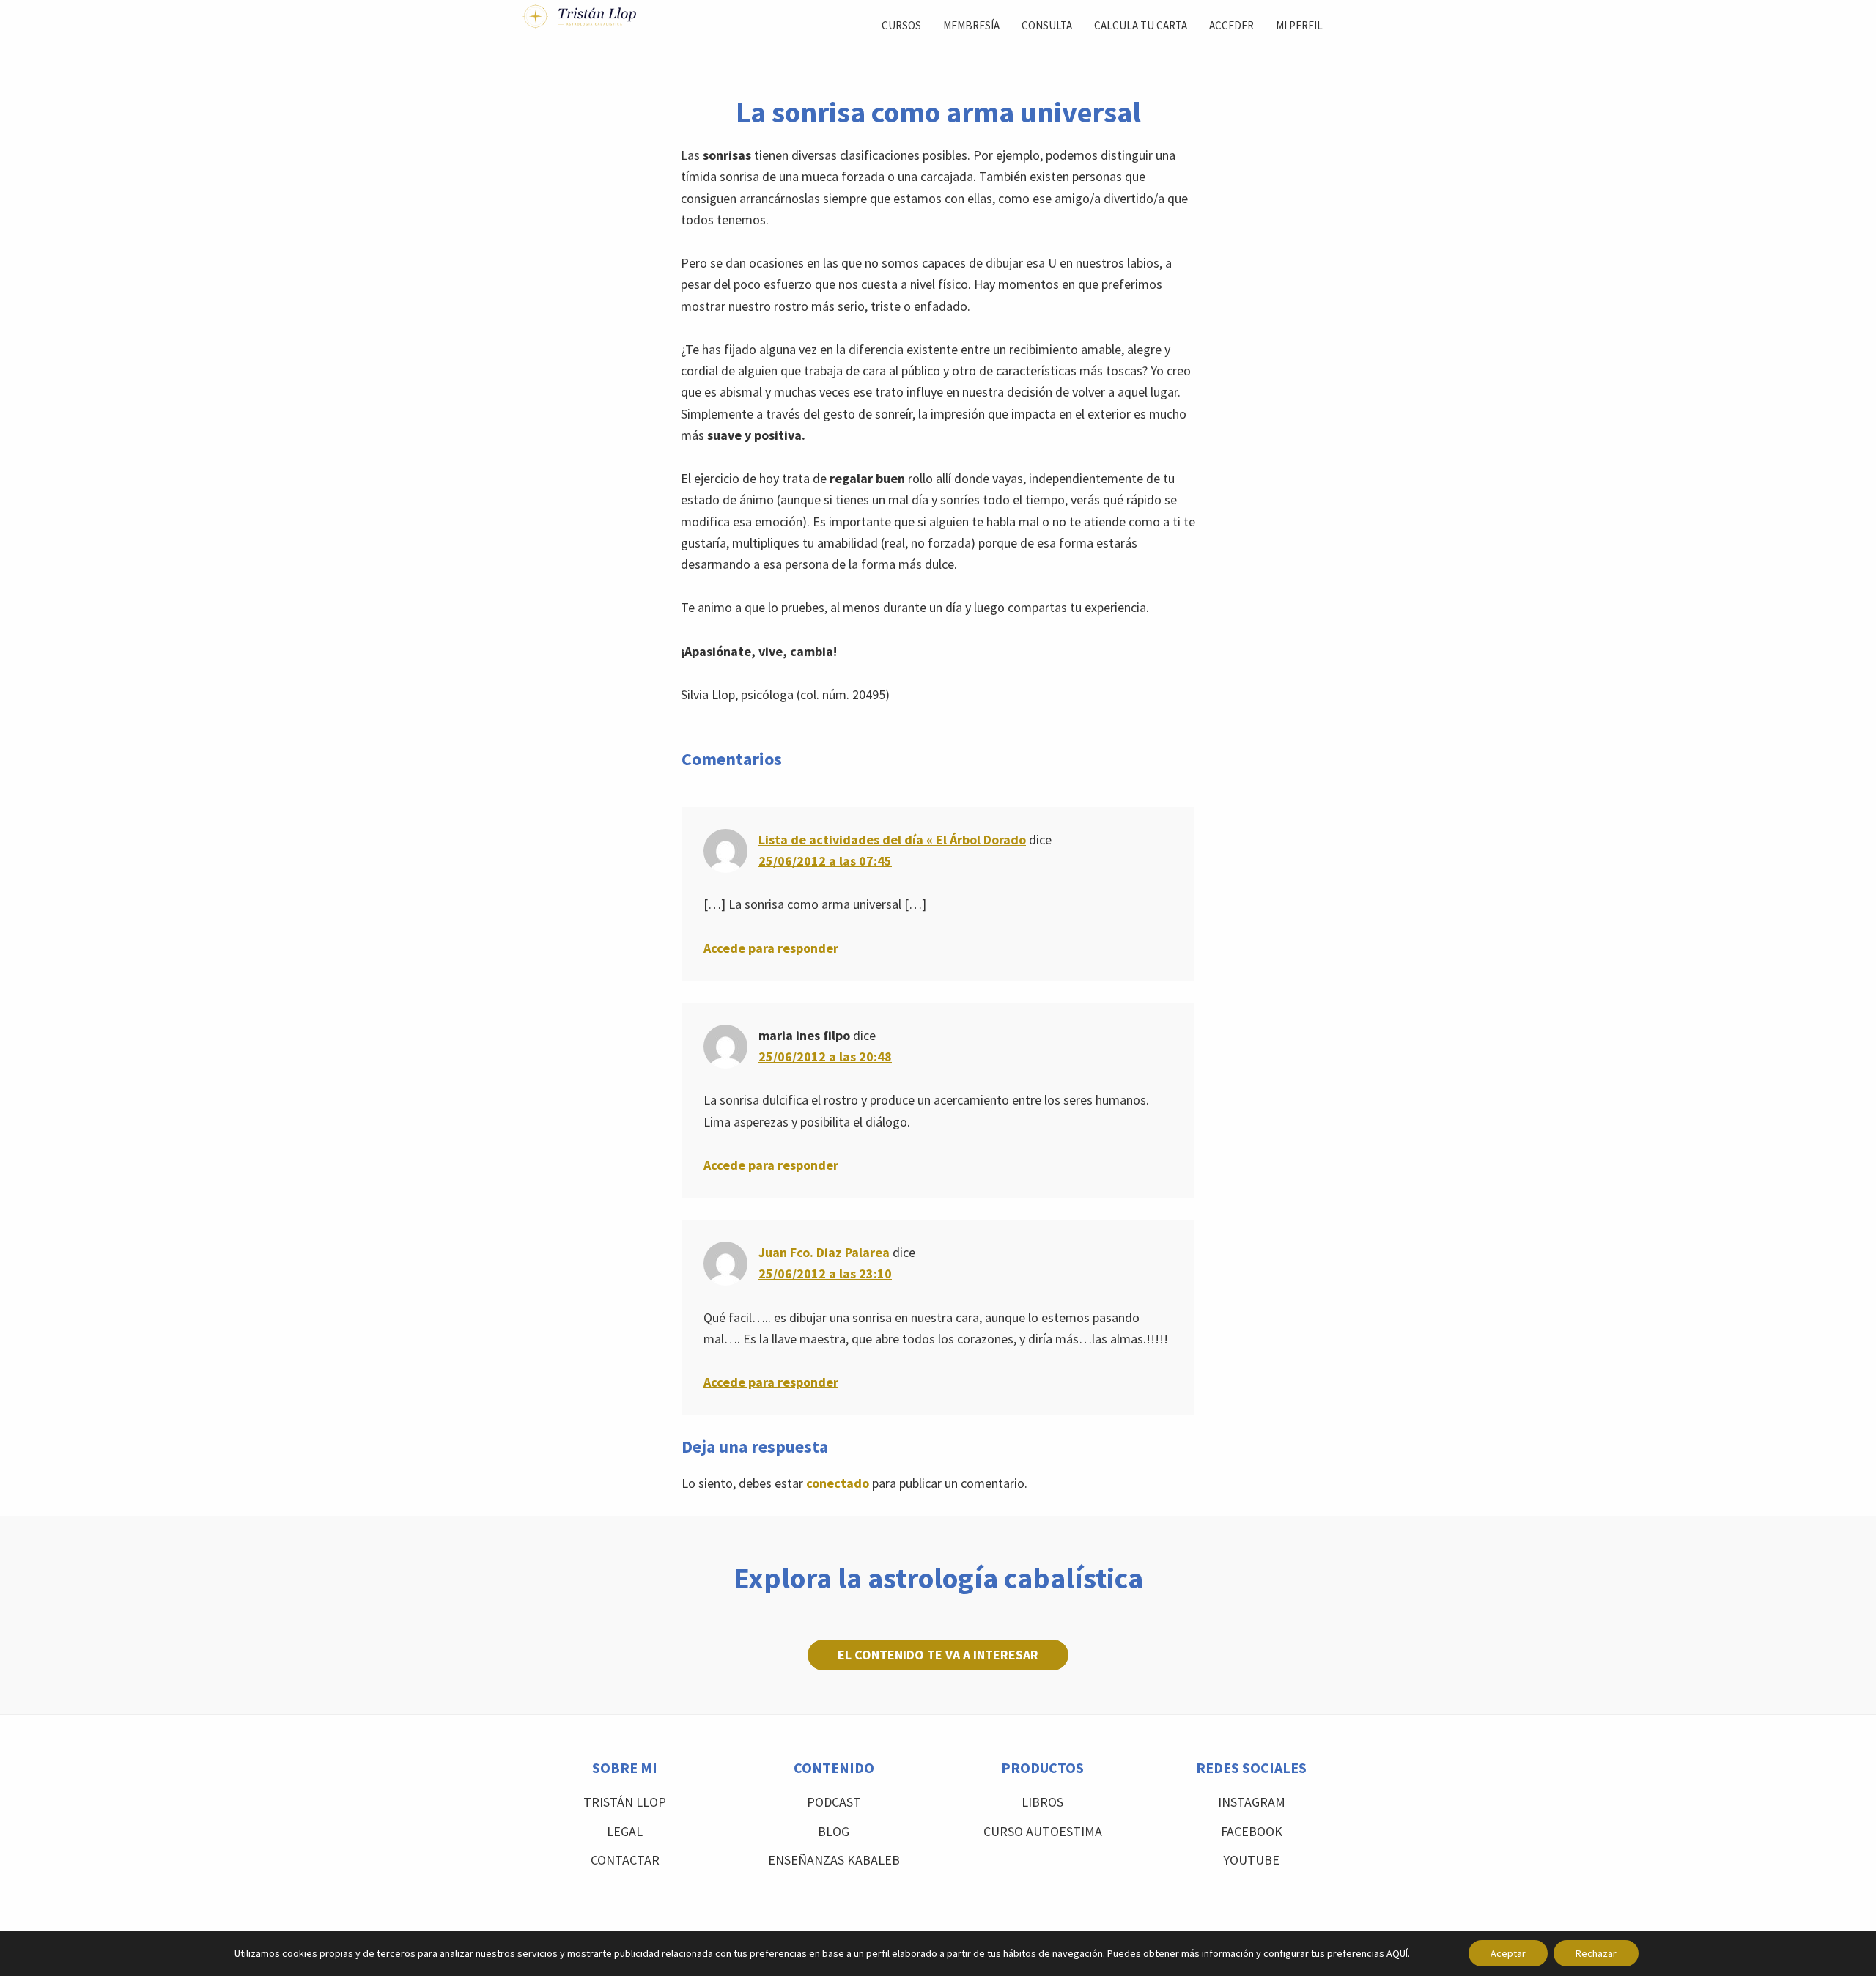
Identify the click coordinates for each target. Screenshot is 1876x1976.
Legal (625, 1831)
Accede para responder (771, 948)
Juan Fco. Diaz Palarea (824, 1252)
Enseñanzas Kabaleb (834, 1860)
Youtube (1251, 1860)
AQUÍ (1397, 1953)
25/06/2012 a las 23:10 (825, 1273)
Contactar (625, 1860)
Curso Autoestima (1043, 1831)
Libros (1042, 1802)
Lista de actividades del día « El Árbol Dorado (892, 840)
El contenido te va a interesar (938, 1655)
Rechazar (1596, 1953)
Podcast (834, 1802)
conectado (838, 1483)
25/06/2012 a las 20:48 (825, 1057)
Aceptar (1508, 1953)
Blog (834, 1831)
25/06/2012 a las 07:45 (825, 861)
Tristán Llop (625, 1802)
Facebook (1252, 1831)
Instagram (1252, 1802)
